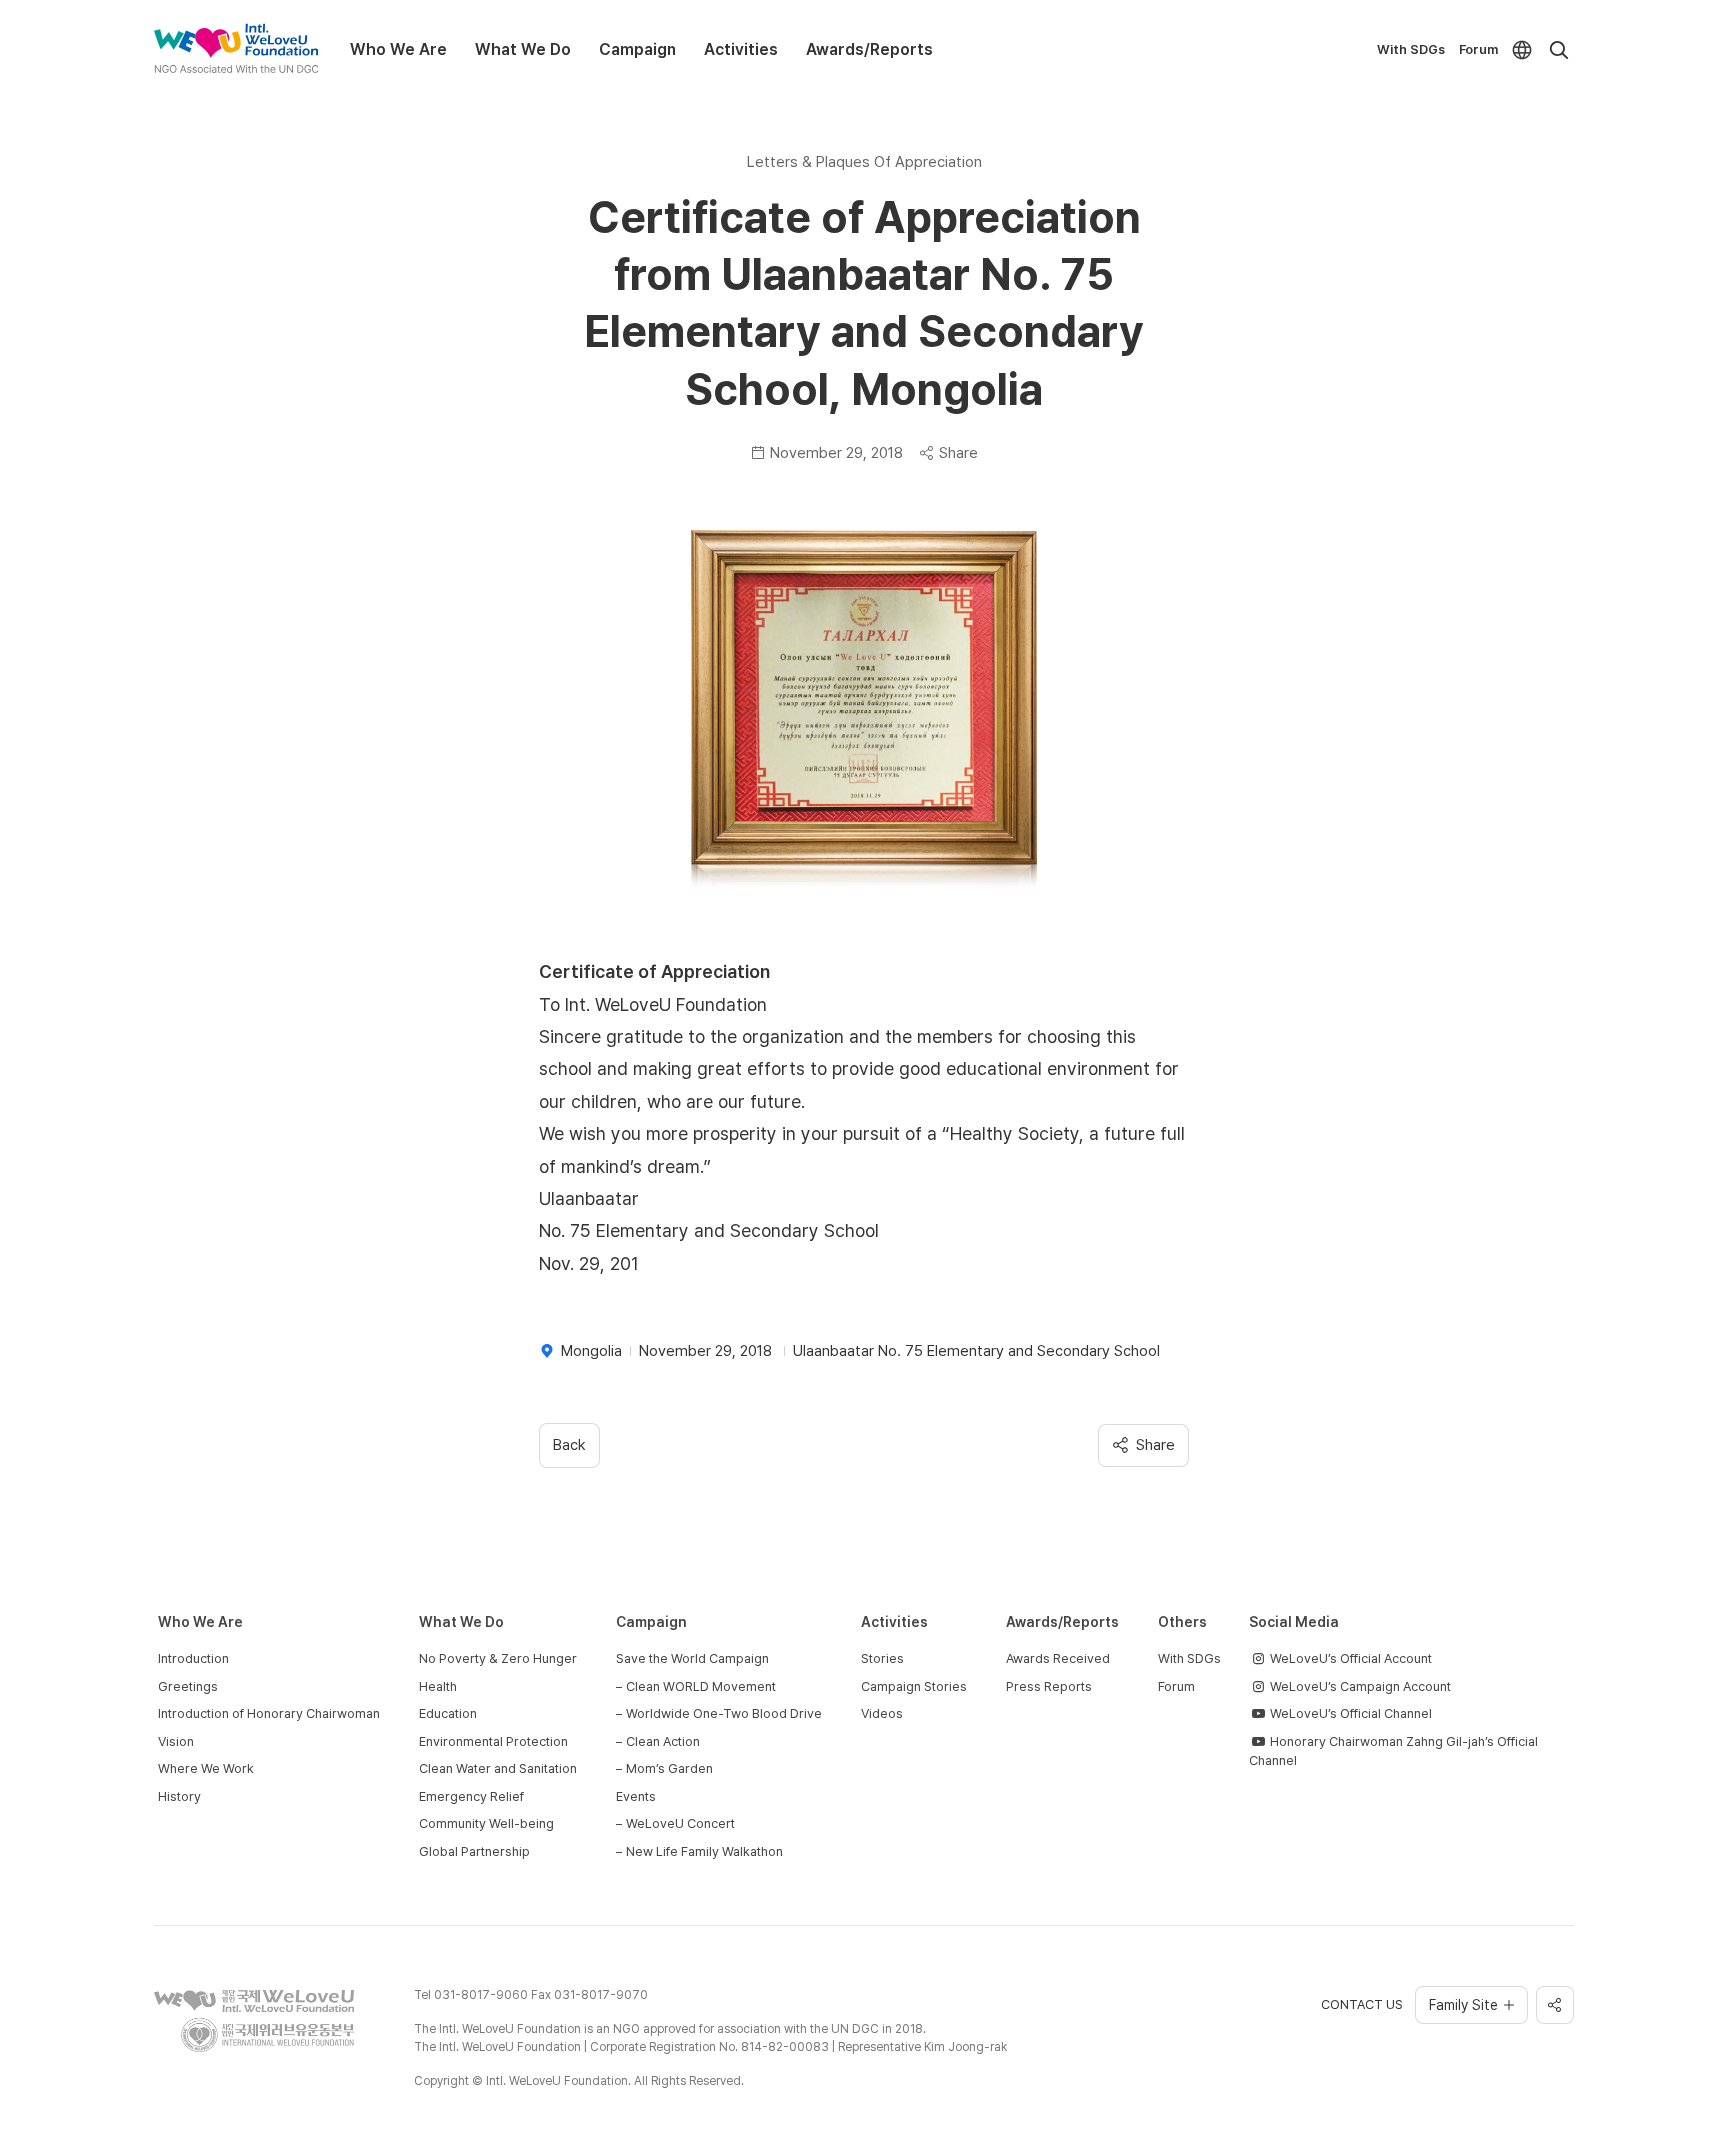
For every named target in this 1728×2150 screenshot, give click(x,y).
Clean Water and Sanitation (498, 1768)
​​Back (569, 1445)
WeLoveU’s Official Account (1349, 1658)
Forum (1478, 49)
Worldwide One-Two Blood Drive (724, 1713)
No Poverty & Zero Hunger (498, 1658)
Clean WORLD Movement (701, 1686)
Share (958, 453)
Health (438, 1686)
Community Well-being (486, 1823)
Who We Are (398, 49)
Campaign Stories (914, 1686)
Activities (741, 49)
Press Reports (1049, 1686)
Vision (176, 1741)
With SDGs (1411, 49)
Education (448, 1713)
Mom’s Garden (669, 1768)
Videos (882, 1713)
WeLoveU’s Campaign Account (1359, 1686)
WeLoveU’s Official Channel (1349, 1713)
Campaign (637, 49)
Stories (882, 1658)
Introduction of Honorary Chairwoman (269, 1713)
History (179, 1796)
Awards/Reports (869, 49)
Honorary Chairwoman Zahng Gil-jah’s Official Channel (1393, 1751)
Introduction (193, 1658)
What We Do (523, 49)
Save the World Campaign (692, 1658)
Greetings (188, 1686)
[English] (1522, 50)
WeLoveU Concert (680, 1823)
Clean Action (663, 1741)
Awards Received (1058, 1658)
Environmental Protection (493, 1741)
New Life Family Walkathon (704, 1851)
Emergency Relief (471, 1796)
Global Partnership (474, 1851)
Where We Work (206, 1768)
